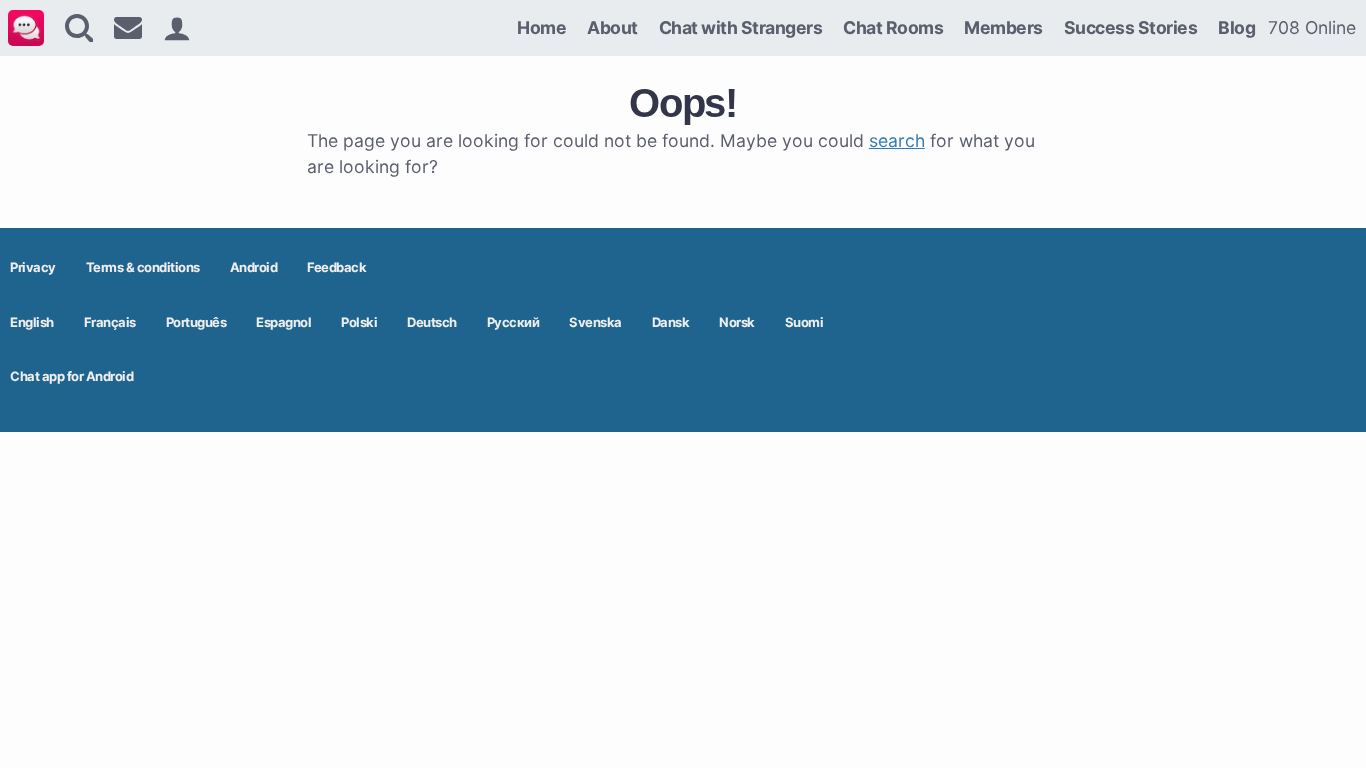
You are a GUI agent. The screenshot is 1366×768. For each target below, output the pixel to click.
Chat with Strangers (741, 27)
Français (110, 322)
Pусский (513, 322)
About (612, 27)
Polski (359, 322)
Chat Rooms (893, 27)
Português (196, 322)
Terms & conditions (143, 267)
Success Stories (1131, 27)
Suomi (804, 322)
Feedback (336, 267)
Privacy (33, 267)
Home (541, 27)
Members (1003, 27)
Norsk (737, 322)
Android (254, 267)
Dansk (671, 322)
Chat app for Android (71, 376)
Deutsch (432, 322)
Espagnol (283, 322)
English (32, 322)
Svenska (595, 322)
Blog (1236, 27)
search (897, 140)
